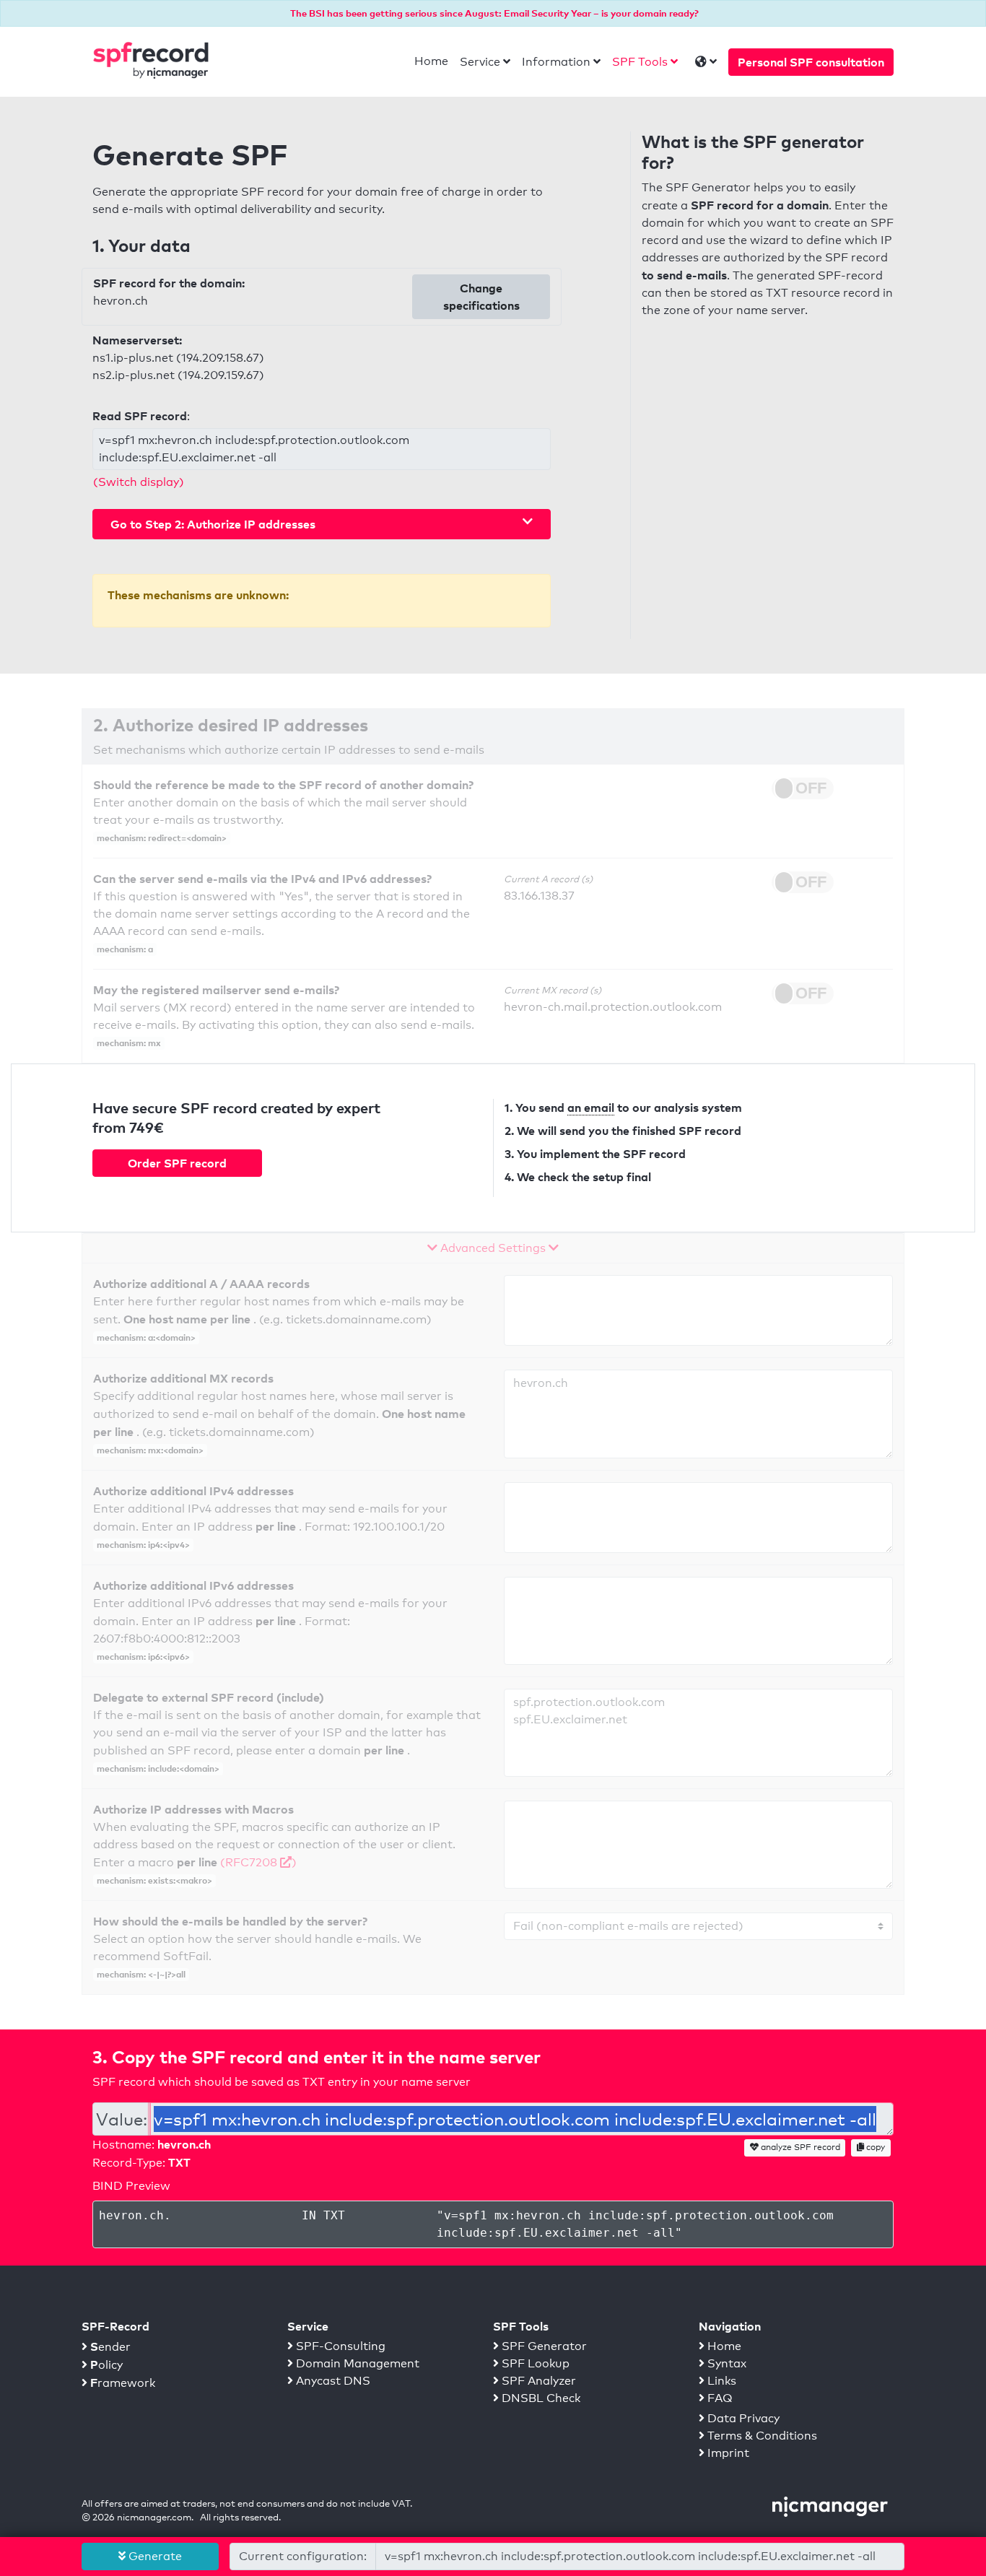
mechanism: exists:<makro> (154, 1880)
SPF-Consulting (339, 2346)
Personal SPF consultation (811, 62)
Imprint (727, 2453)
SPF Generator (543, 2346)
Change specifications (481, 297)
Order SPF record (177, 1163)
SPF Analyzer (537, 2381)
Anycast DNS (332, 2381)
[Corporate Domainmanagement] (830, 2506)
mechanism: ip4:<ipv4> (143, 1545)
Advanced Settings (493, 1248)
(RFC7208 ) (258, 1862)
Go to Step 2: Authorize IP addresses (213, 524)
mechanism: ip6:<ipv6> (143, 1657)
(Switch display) (139, 482)
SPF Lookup (534, 2363)
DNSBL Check (540, 2398)
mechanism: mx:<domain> (150, 1450)
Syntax (725, 2363)
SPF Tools (640, 62)
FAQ (719, 2398)
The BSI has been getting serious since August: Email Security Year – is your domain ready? (494, 13)
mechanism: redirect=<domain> (162, 838)
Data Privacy (742, 2418)
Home (431, 61)
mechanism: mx (129, 1043)
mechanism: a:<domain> (146, 1337)
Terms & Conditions (761, 2436)
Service (480, 62)
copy (874, 2147)
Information (556, 62)
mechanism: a (125, 949)
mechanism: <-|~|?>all (141, 1974)
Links (720, 2381)
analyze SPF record (799, 2147)
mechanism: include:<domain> (158, 1768)
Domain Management (356, 2363)
